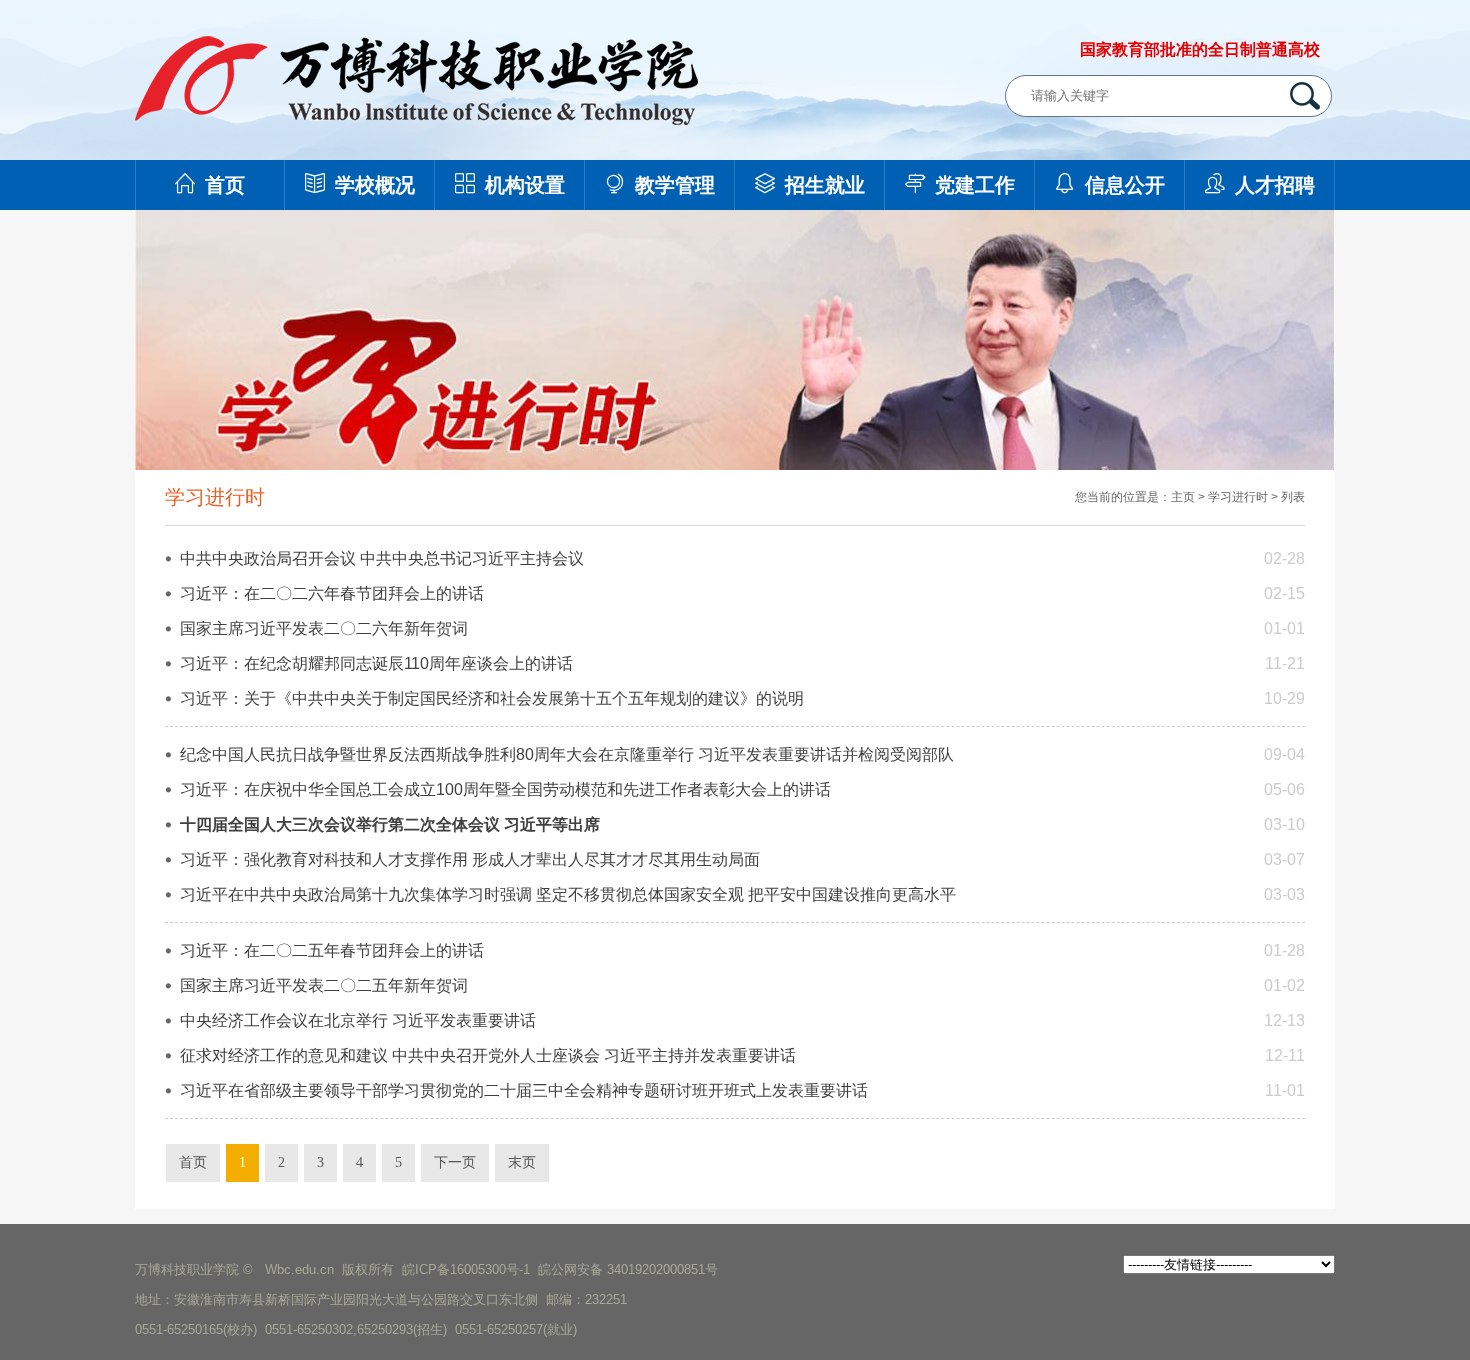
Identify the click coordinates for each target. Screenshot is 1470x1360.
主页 (1183, 497)
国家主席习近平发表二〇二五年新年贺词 (324, 985)
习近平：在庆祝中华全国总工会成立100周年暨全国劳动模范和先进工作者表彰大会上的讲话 (505, 789)
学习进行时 (1238, 497)
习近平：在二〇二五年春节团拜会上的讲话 (332, 950)
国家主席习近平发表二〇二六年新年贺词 (324, 628)
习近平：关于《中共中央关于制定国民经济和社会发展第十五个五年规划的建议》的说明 (492, 698)
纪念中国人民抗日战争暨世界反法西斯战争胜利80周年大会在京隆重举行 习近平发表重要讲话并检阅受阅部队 (567, 754)
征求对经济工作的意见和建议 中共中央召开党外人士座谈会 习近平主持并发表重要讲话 (488, 1055)
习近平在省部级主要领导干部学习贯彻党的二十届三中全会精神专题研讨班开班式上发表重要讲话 (524, 1090)
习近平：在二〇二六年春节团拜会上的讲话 (332, 593)
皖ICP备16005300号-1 (466, 1269)
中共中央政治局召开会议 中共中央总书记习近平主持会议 (382, 558)
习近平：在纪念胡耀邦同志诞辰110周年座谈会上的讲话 (376, 663)
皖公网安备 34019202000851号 (628, 1269)
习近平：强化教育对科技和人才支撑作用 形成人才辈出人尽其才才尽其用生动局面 (470, 859)
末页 (522, 1162)
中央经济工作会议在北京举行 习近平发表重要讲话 (358, 1020)
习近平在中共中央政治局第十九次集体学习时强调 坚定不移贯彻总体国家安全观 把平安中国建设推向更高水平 (568, 894)
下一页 (455, 1162)
